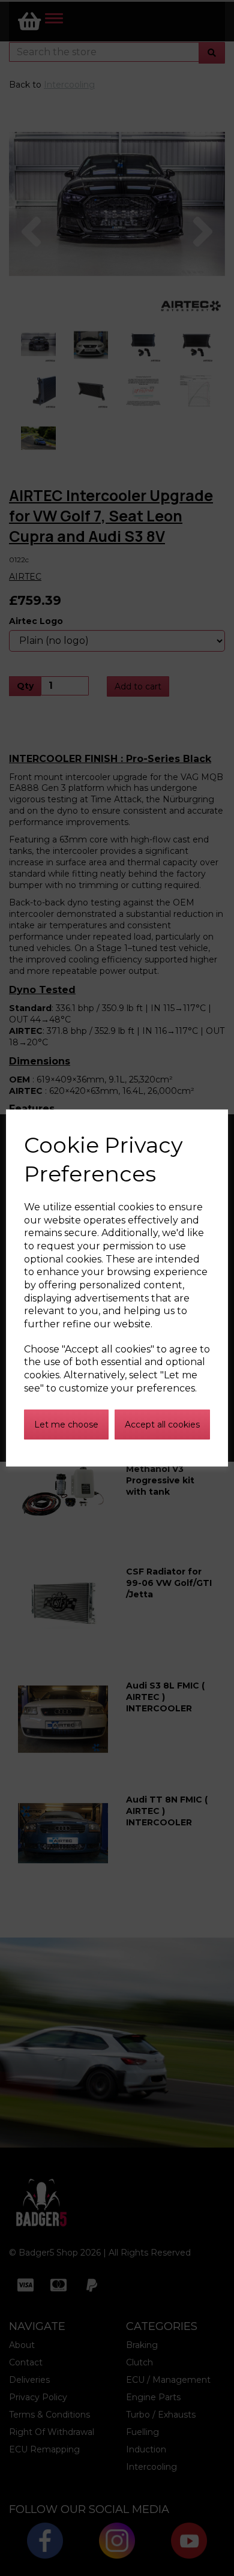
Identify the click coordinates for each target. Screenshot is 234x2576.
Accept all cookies (162, 1425)
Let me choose (66, 1425)
